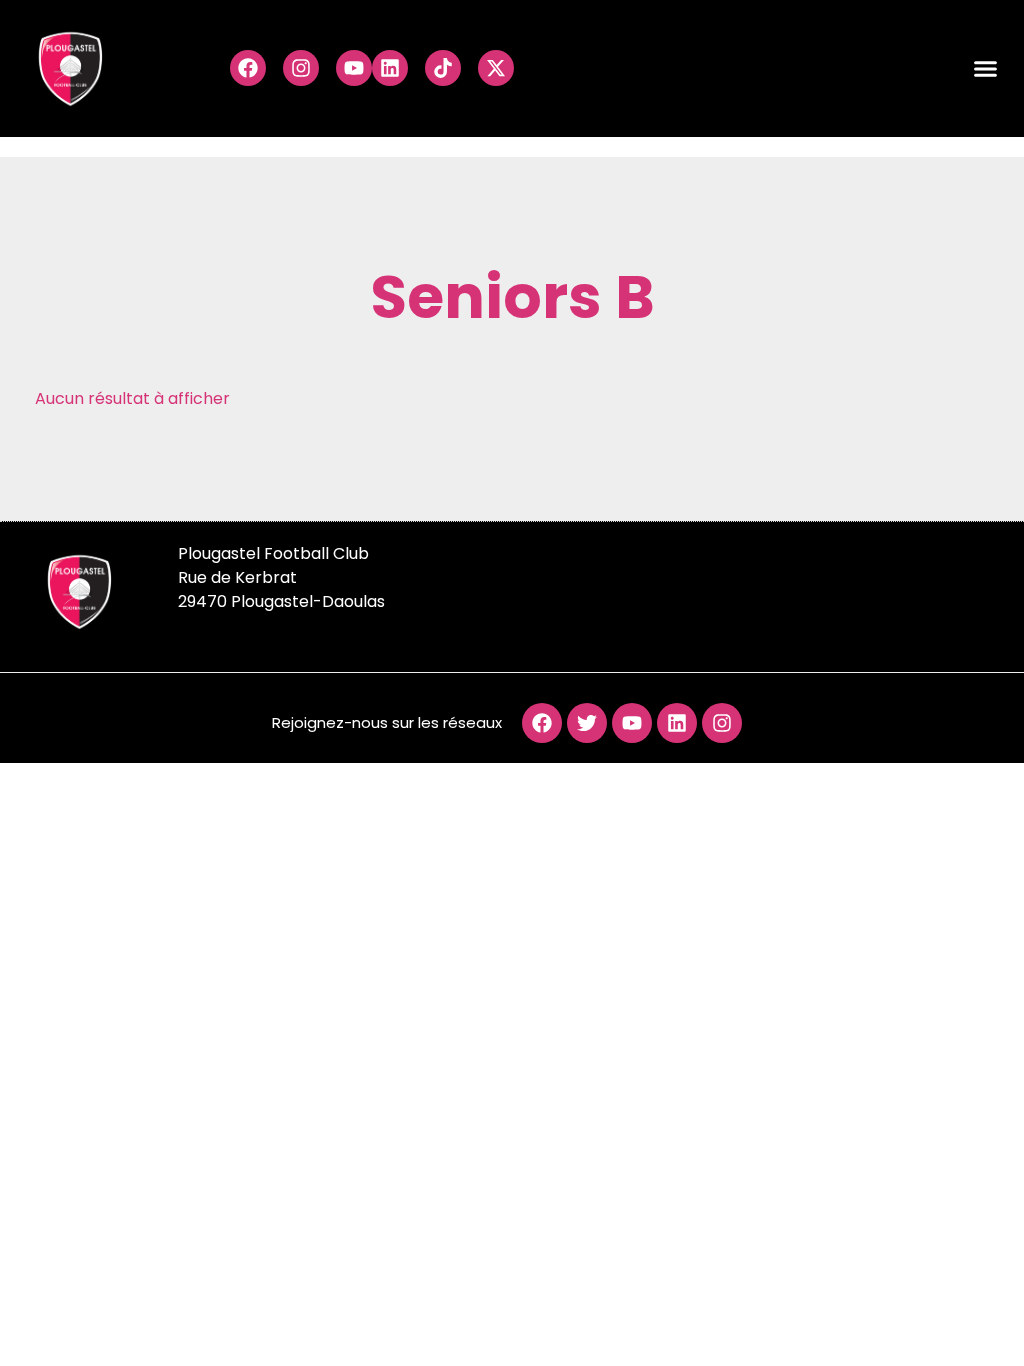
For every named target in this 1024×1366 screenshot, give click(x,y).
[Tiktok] (443, 68)
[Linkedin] (390, 68)
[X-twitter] (496, 68)
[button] (986, 69)
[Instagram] (301, 68)
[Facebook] (248, 68)
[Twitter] (587, 723)
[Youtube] (354, 68)
